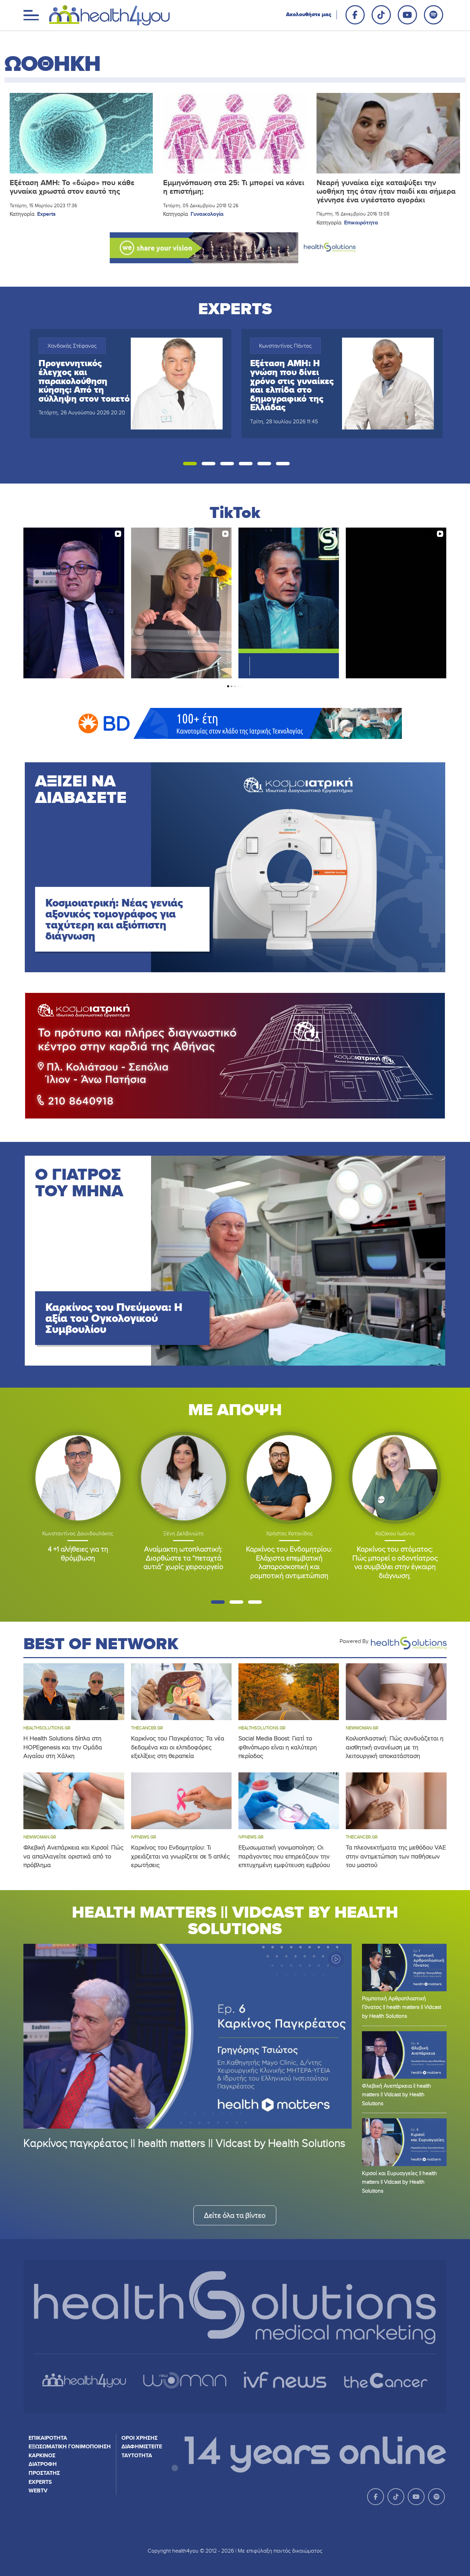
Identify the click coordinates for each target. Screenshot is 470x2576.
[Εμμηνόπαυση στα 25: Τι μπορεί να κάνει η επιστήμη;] (235, 133)
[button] (190, 464)
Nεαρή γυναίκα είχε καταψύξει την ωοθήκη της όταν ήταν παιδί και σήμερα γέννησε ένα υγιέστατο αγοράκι (386, 191)
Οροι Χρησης (140, 2438)
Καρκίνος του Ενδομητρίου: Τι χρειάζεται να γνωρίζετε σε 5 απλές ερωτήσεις (180, 1856)
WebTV (38, 2490)
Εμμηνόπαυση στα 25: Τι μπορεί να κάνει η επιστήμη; (234, 187)
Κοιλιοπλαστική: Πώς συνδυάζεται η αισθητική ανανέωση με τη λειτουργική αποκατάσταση (395, 1747)
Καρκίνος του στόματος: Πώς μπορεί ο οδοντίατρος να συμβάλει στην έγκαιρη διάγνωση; (395, 1562)
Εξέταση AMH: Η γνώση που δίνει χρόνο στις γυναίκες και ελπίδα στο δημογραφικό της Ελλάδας (292, 385)
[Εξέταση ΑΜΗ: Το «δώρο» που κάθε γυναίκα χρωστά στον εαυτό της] (81, 133)
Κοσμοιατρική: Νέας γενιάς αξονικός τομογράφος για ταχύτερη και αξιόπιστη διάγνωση (114, 919)
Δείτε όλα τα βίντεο (235, 2215)
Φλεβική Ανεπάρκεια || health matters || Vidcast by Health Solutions (397, 2094)
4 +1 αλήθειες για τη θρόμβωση (78, 1553)
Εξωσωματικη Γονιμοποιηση (70, 2446)
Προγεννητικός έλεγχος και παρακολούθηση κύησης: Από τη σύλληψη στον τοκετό (84, 381)
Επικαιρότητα (361, 222)
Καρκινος (42, 2455)
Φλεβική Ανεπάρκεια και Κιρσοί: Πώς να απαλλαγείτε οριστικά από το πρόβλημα (73, 1856)
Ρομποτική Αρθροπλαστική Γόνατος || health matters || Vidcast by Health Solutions (402, 2007)
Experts (46, 214)
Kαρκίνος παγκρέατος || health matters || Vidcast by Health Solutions (184, 2143)
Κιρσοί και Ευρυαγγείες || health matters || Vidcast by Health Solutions (399, 2182)
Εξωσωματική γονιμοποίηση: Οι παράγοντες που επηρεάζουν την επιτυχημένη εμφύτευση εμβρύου (284, 1856)
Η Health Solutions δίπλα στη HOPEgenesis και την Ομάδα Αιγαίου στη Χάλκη (63, 1747)
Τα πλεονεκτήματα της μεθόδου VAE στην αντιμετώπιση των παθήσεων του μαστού (396, 1856)
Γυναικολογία (207, 214)
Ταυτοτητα (137, 2455)
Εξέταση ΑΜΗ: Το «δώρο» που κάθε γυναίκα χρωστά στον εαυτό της (72, 187)
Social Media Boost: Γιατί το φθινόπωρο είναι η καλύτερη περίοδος (278, 1747)
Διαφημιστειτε (142, 2446)
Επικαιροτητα (48, 2438)
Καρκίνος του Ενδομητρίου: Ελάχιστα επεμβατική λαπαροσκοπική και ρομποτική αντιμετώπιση (289, 1562)
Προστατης (44, 2473)
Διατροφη (43, 2464)
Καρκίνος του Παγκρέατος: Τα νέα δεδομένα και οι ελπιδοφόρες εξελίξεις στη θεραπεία (178, 1747)
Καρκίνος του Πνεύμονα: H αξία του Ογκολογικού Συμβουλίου (114, 1318)
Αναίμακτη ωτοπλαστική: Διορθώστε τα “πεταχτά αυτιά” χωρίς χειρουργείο (183, 1558)
